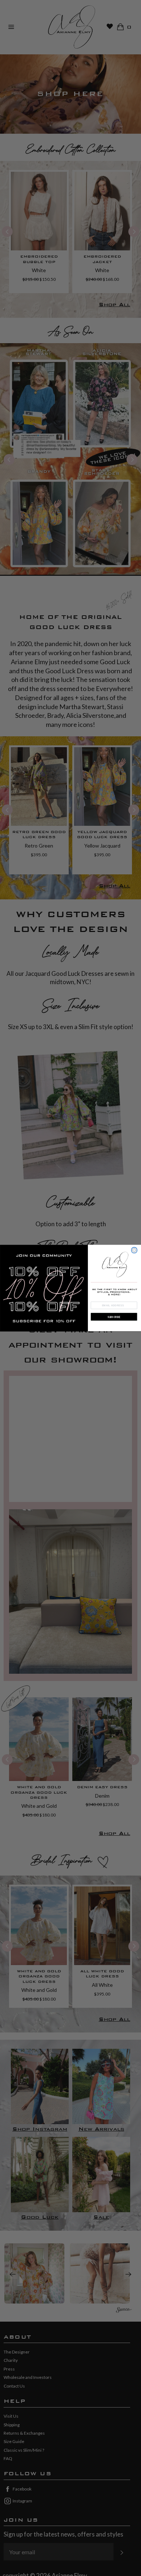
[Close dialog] (134, 1250)
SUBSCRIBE (114, 1317)
